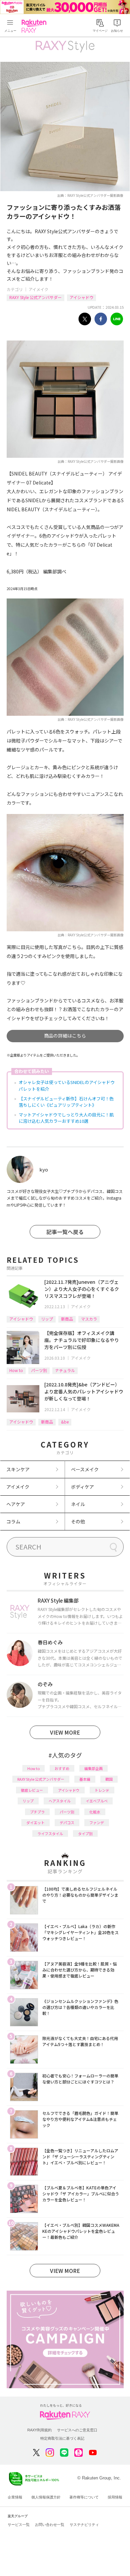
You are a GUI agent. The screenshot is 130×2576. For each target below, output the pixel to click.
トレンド (102, 1790)
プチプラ (37, 1812)
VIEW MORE (65, 1732)
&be (65, 1422)
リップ (47, 1319)
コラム (13, 1521)
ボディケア (82, 1487)
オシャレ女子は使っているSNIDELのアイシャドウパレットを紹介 (67, 1086)
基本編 (85, 1779)
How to (16, 1370)
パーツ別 (39, 1370)
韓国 (109, 1779)
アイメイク (38, 289)
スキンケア (18, 1469)
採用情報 (115, 2497)
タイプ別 (85, 1834)
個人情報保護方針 (46, 2497)
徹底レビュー (32, 1790)
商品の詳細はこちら (65, 1036)
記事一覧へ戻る (65, 1232)
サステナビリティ (84, 2525)
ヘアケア (16, 1504)
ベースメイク (85, 1469)
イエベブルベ (97, 1801)
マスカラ (89, 1319)
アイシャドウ (81, 297)
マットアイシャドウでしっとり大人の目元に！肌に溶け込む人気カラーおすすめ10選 (66, 1118)
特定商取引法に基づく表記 (62, 2438)
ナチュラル (65, 1370)
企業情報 (15, 2497)
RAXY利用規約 (39, 2430)
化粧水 (95, 1812)
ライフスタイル (50, 1834)
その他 (78, 1521)
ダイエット (35, 1822)
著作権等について (84, 2497)
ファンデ (97, 1822)
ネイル (78, 1504)
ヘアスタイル (60, 1801)
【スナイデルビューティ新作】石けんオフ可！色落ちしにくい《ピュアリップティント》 (66, 1102)
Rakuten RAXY (35, 26)
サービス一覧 (19, 2525)
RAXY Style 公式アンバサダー (35, 297)
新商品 (67, 1319)
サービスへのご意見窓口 (77, 2430)
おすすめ (62, 1768)
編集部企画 (93, 1768)
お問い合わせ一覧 (50, 2525)
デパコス (67, 1822)
